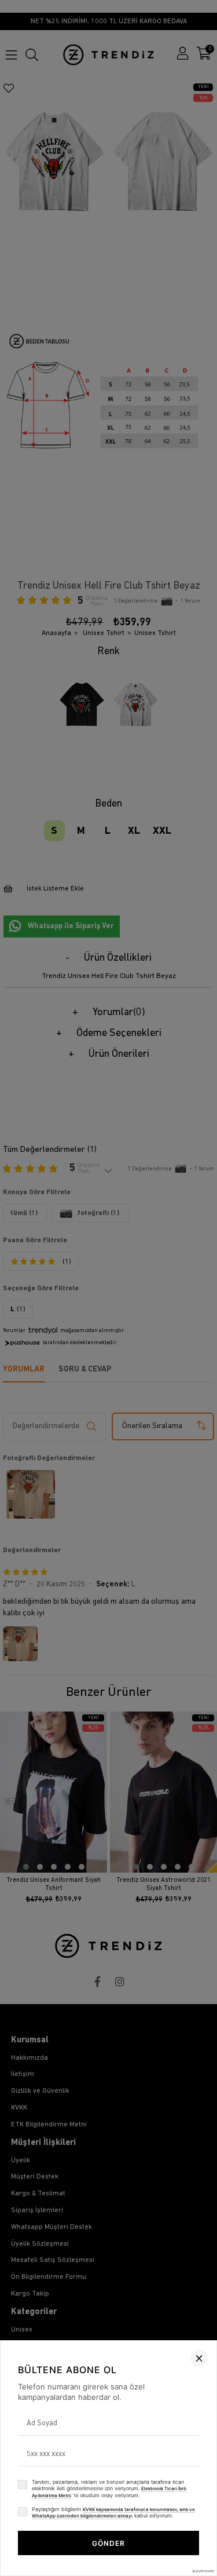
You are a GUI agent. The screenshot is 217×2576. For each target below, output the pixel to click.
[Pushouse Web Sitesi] (203, 2571)
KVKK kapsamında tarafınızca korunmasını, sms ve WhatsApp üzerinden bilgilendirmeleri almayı (113, 2513)
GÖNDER (108, 2543)
